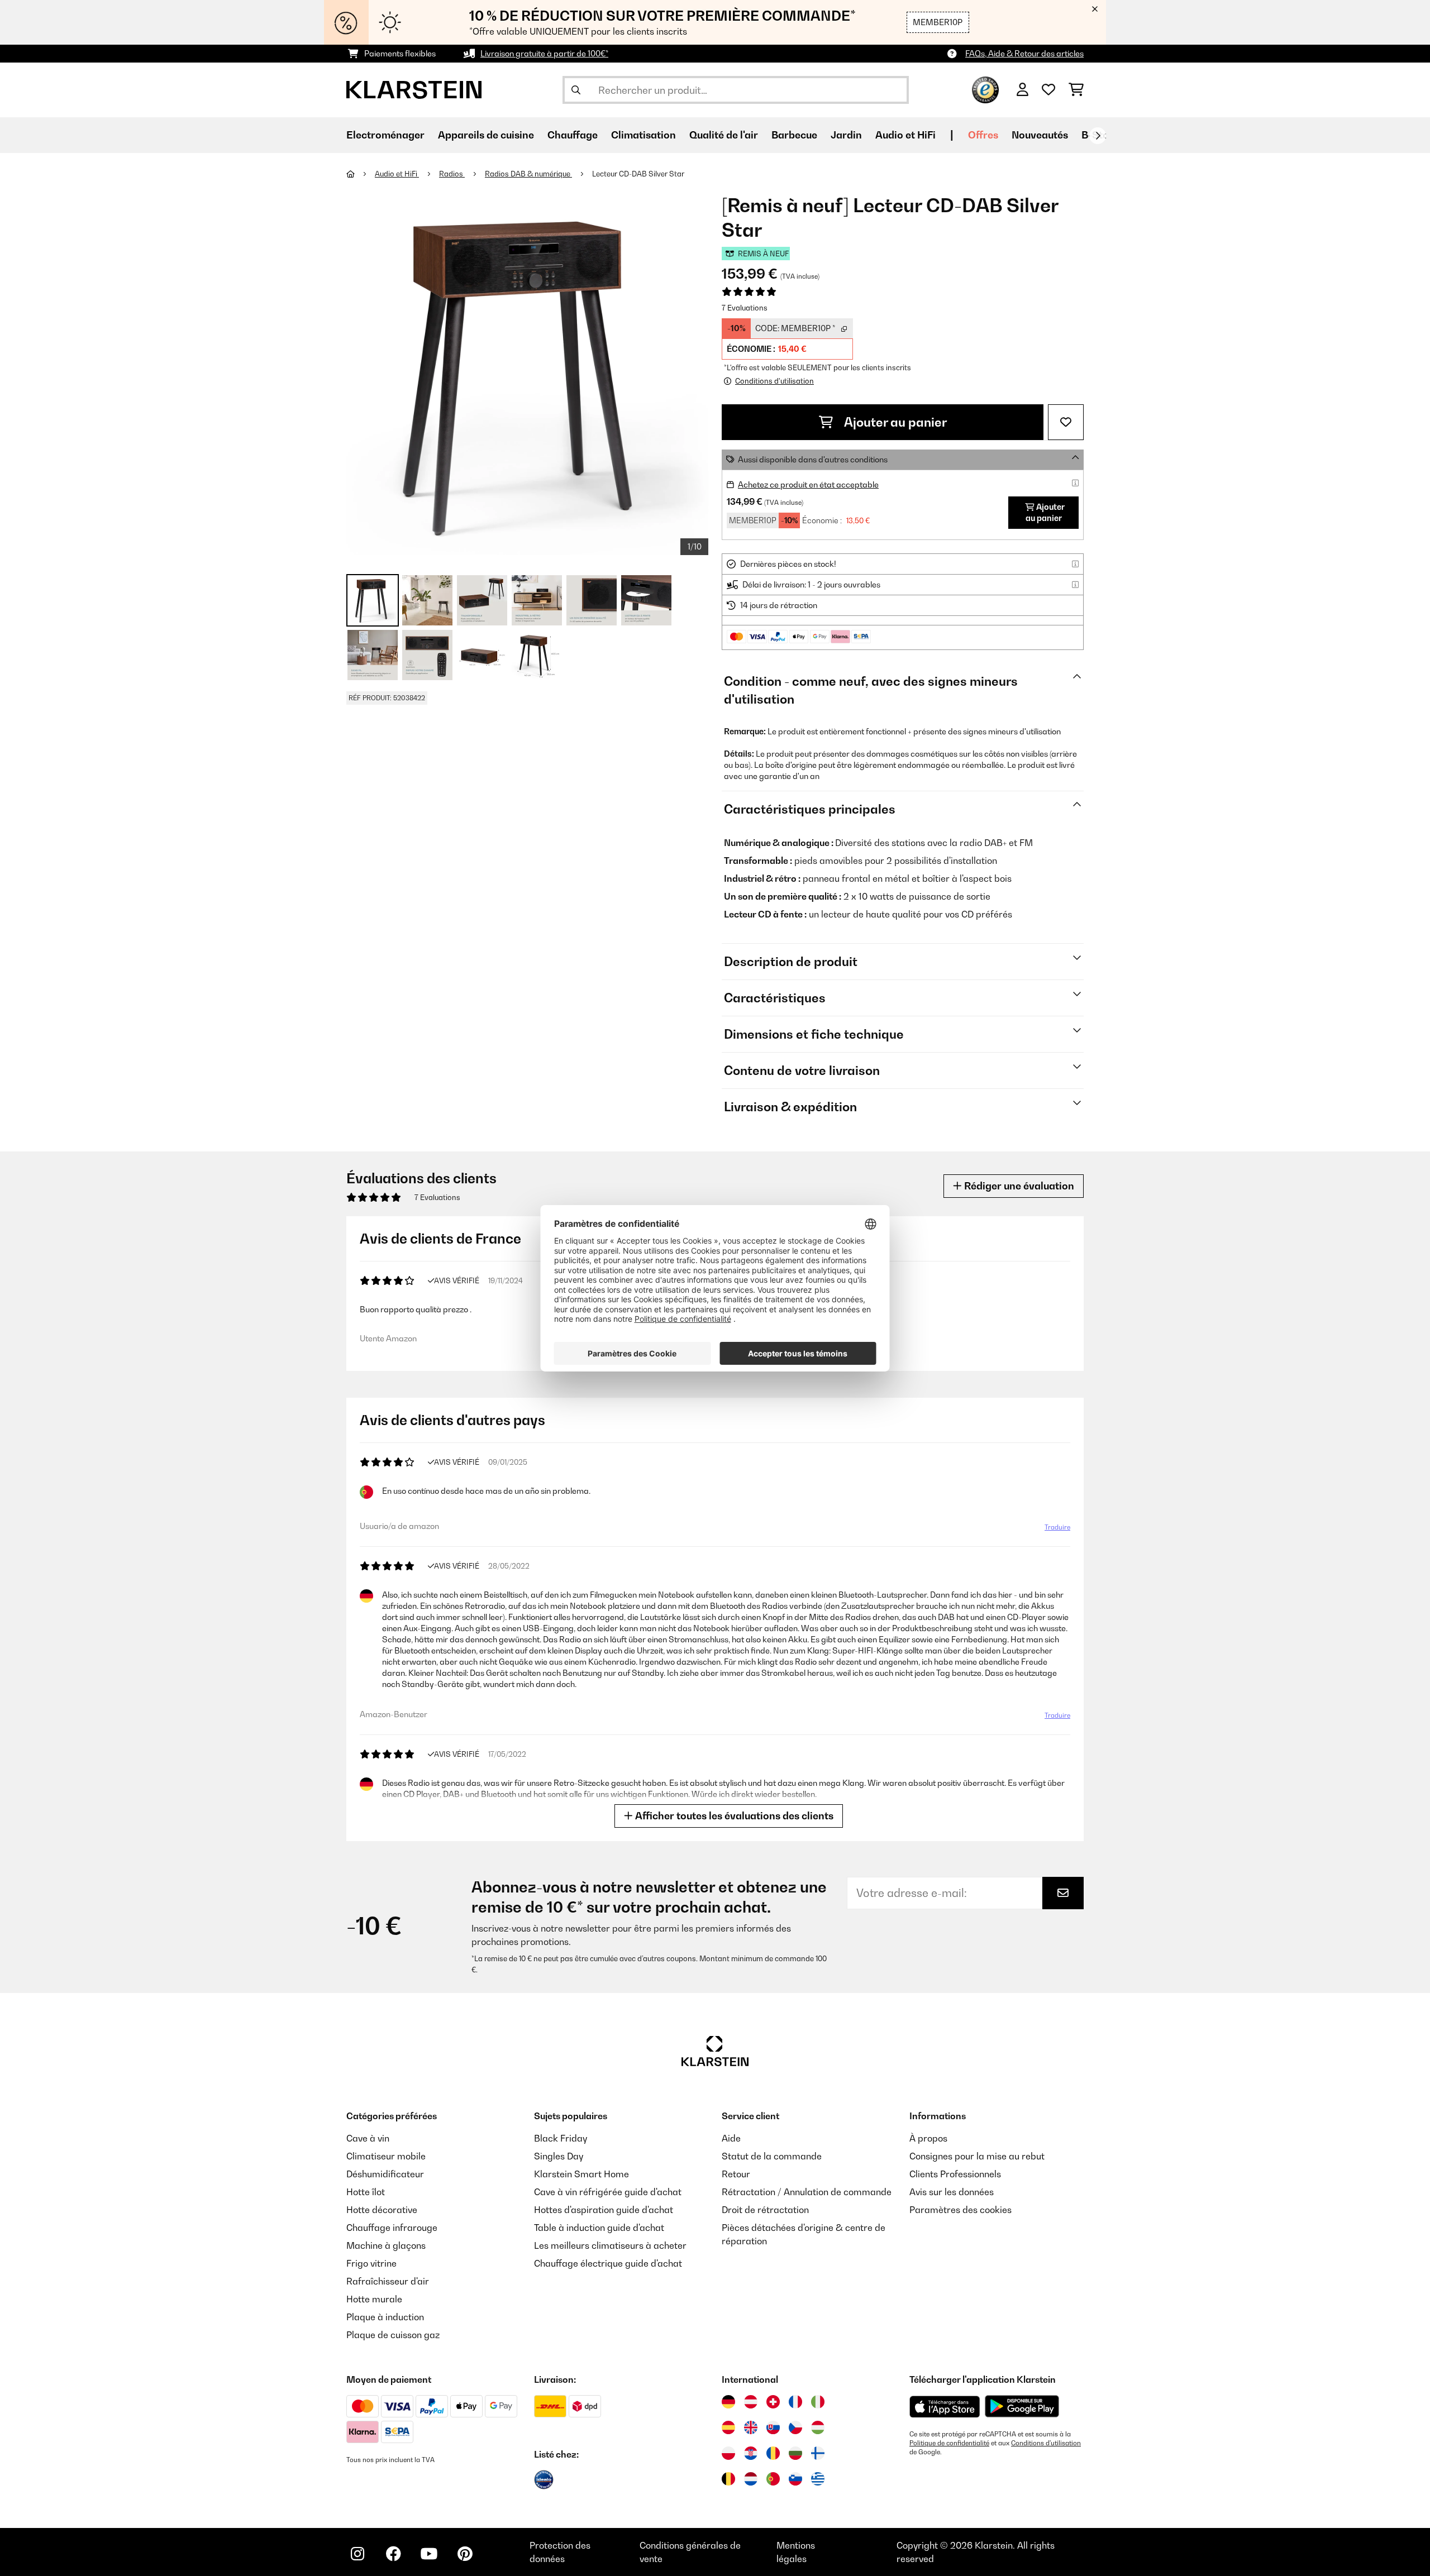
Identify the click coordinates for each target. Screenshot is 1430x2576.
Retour (736, 2174)
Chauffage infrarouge (392, 2228)
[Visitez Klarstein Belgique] (728, 2479)
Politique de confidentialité (949, 2443)
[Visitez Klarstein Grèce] (818, 2479)
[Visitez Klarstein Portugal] (773, 2479)
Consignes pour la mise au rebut (977, 2156)
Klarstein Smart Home (581, 2174)
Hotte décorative (382, 2210)
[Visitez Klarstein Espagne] (728, 2427)
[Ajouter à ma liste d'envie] (1066, 422)
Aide (731, 2138)
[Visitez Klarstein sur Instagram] (357, 2554)
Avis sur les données (952, 2192)
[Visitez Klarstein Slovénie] (795, 2479)
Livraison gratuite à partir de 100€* (544, 53)
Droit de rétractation (765, 2210)
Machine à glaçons (386, 2245)
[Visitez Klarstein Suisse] (773, 2402)
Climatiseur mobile (386, 2156)
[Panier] (1076, 90)
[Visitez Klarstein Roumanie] (773, 2453)
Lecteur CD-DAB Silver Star (638, 174)
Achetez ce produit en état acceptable (808, 484)
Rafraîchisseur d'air (388, 2281)
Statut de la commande (772, 2156)
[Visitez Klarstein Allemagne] (728, 2402)
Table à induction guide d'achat (599, 2228)
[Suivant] (1098, 136)
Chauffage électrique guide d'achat (608, 2263)
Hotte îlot (366, 2192)
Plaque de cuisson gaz (393, 2335)
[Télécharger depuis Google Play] (1022, 2406)
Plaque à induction (385, 2317)
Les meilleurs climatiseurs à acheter (610, 2245)
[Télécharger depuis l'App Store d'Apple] (945, 2406)
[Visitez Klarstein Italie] (818, 2402)
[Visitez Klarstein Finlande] (818, 2453)
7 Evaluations (745, 308)
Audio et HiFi (397, 174)
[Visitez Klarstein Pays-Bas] (751, 2479)
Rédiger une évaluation (1018, 1186)
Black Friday (561, 2138)
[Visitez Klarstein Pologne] (728, 2453)
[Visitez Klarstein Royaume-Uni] (751, 2427)
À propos (928, 2138)
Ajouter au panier (894, 422)
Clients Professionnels (955, 2174)
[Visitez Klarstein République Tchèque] (795, 2427)
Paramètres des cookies (961, 2210)
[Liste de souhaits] (1048, 90)
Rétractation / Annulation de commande (807, 2192)
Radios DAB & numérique (528, 174)
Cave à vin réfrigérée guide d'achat (608, 2192)
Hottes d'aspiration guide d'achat (604, 2210)
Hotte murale (374, 2299)
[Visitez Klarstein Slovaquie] (773, 2427)
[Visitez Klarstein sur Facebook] (393, 2554)
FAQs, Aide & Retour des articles (1024, 53)
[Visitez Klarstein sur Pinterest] (465, 2554)
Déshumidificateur (385, 2174)
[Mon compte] (1023, 90)
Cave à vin (368, 2138)
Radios (452, 174)
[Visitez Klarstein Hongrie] (818, 2427)
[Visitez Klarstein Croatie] (751, 2453)
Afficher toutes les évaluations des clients (733, 1816)
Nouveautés (1040, 135)
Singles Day (559, 2156)
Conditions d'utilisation (1046, 2443)
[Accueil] (361, 174)
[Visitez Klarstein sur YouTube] (429, 2554)
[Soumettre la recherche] (576, 90)
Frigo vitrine (371, 2263)
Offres (983, 135)
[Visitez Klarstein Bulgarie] (795, 2453)
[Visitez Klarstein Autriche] (751, 2402)
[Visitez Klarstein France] (795, 2402)
